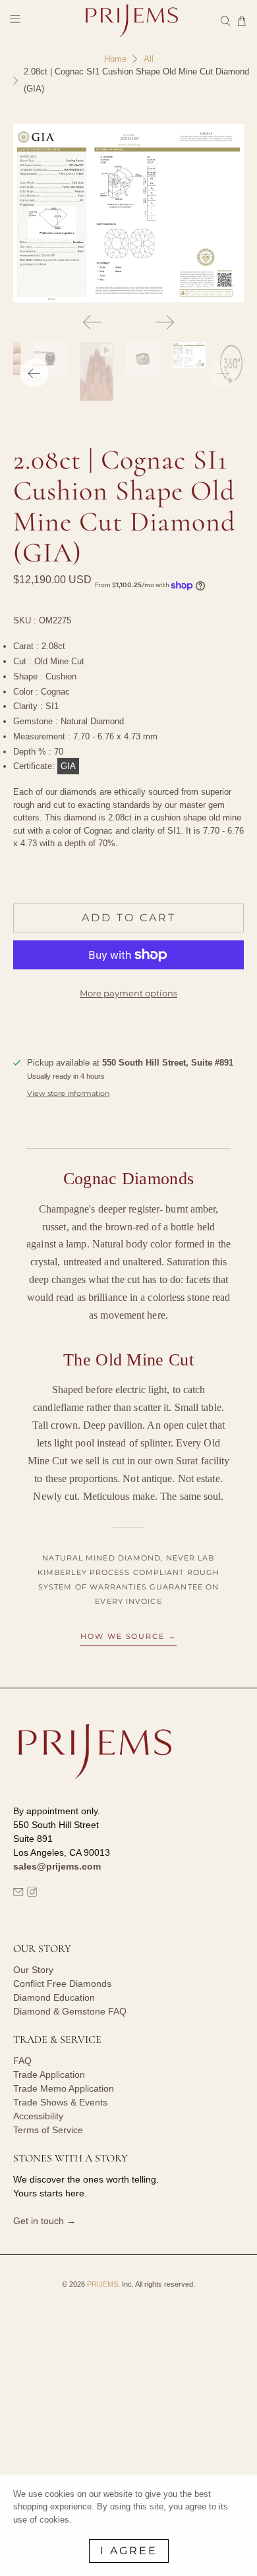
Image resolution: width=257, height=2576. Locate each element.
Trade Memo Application (64, 2088)
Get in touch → (44, 2221)
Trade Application (49, 2075)
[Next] (165, 322)
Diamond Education (54, 1997)
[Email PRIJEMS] (18, 1894)
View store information (68, 1093)
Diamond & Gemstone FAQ (70, 2011)
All (149, 59)
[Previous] (92, 322)
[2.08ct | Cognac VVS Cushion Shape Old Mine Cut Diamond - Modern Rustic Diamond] (129, 213)
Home (115, 59)
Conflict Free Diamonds (62, 1984)
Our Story (33, 1970)
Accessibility (38, 2116)
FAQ (22, 2061)
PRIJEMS (102, 2284)
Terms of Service (48, 2130)
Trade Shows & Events (60, 2102)
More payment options (128, 993)
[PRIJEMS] (129, 21)
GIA (68, 766)
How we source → (129, 1636)
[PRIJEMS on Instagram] (32, 1894)
